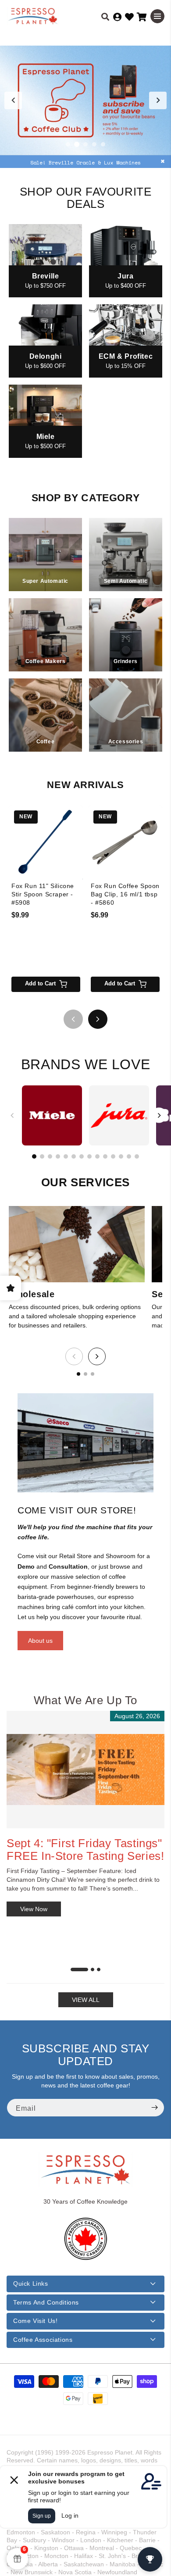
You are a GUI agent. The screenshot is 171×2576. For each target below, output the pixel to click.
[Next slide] (158, 100)
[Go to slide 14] (137, 1156)
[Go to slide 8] (89, 1156)
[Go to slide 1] (68, 144)
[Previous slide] (13, 100)
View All (86, 2000)
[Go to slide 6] (74, 1156)
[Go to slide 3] (85, 144)
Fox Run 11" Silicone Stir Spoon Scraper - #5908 (43, 894)
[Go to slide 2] (77, 144)
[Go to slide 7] (82, 1156)
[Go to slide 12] (121, 1156)
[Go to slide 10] (105, 1156)
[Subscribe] (154, 2108)
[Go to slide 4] (94, 144)
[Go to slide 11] (113, 1156)
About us (40, 1641)
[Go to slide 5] (103, 144)
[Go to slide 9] (97, 1156)
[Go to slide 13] (129, 1156)
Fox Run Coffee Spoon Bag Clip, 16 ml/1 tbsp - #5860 (125, 894)
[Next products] (98, 1019)
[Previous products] (73, 1019)
